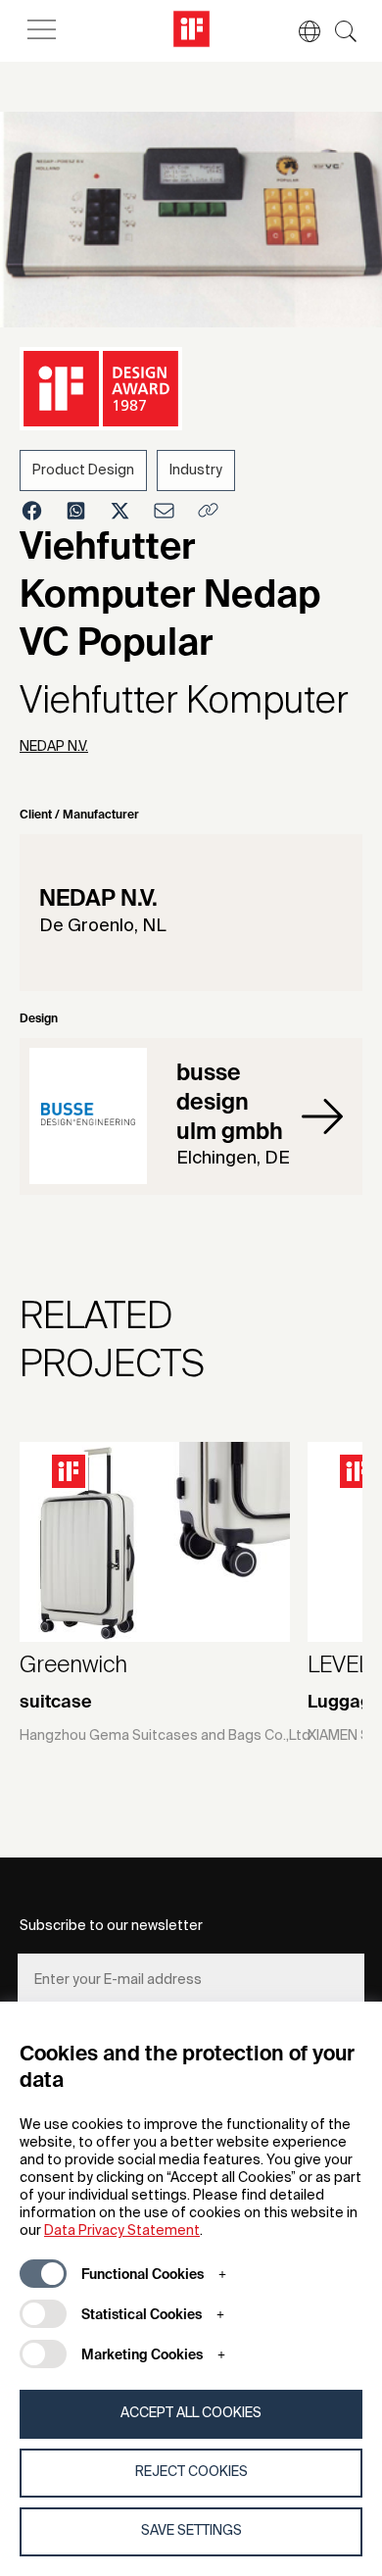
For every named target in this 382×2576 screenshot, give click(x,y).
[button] (300, 31)
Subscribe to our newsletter (111, 1926)
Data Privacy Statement (122, 2231)
